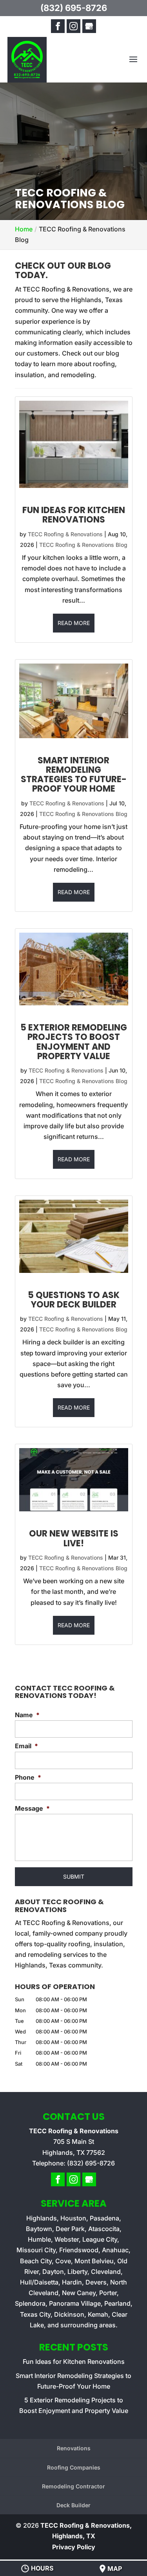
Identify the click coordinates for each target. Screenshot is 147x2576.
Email (26, 1746)
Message (32, 1808)
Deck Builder (73, 2505)
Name (27, 1715)
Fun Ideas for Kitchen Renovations (74, 515)
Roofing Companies (74, 2467)
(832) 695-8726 (74, 8)
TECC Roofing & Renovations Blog (83, 545)
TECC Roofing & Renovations (65, 534)
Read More (74, 623)
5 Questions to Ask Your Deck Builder (74, 1300)
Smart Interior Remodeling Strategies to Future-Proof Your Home (74, 775)
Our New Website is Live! (74, 1538)
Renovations (74, 2448)
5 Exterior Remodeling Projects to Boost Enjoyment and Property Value (74, 1042)
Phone (28, 1777)
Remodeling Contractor (73, 2486)
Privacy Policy (74, 2547)
